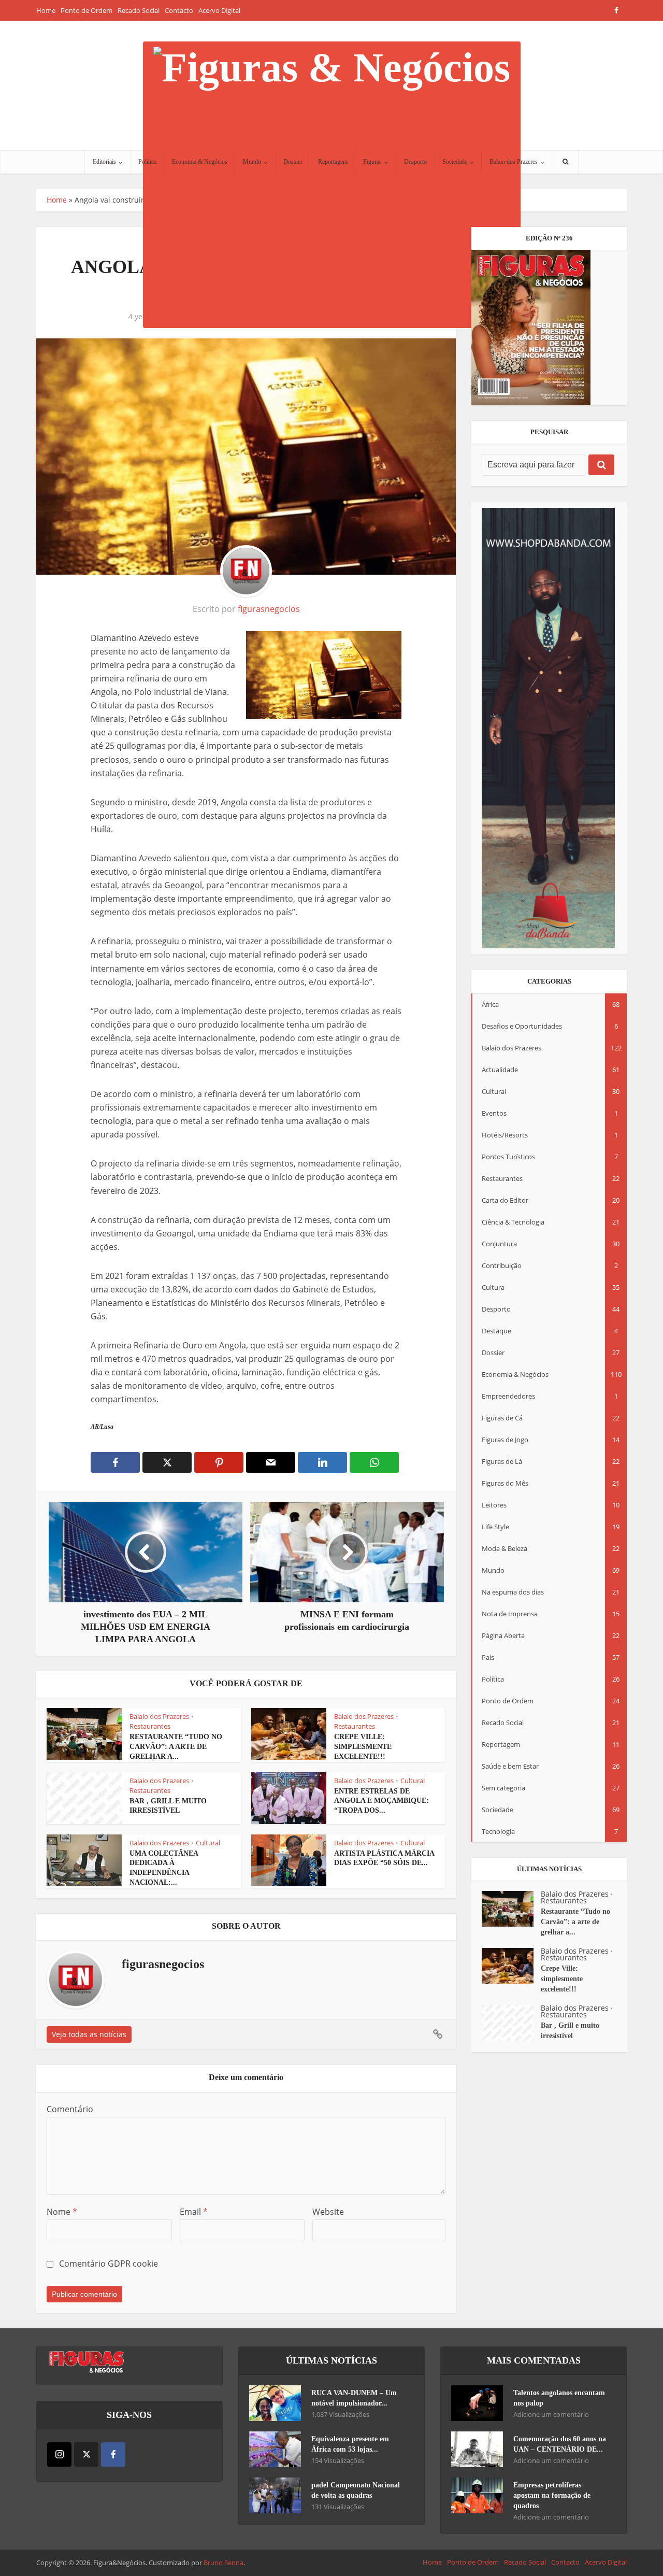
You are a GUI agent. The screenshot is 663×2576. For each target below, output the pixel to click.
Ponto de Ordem (87, 10)
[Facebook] (113, 2454)
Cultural (413, 1781)
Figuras (372, 162)
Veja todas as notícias (89, 2034)
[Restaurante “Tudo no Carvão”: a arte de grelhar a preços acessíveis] (511, 1909)
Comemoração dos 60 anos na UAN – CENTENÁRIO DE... (560, 2444)
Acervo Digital (219, 10)
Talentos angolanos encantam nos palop (559, 2398)
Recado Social (139, 10)
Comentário (70, 2109)
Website (328, 2212)
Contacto (179, 10)
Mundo (252, 162)
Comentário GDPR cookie (109, 2264)
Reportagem (333, 162)
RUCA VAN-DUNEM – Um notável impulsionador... (354, 2398)
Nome (62, 2212)
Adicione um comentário (551, 2415)
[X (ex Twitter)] (86, 2454)
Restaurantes (150, 1726)
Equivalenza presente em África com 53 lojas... (350, 2444)
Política (147, 162)
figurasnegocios (269, 609)
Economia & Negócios (200, 162)
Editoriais (104, 162)
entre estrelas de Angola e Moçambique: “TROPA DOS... (381, 1801)
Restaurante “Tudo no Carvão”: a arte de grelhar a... (176, 1747)
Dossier (293, 162)
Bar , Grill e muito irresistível (570, 2031)
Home (46, 10)
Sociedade (455, 162)
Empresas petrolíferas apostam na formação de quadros (552, 2495)
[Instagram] (59, 2454)
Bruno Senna (224, 2563)
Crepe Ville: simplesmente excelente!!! (363, 1747)
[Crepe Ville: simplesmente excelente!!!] (511, 1966)
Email (194, 2212)
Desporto (415, 162)
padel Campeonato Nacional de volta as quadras (356, 2490)
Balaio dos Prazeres (514, 162)
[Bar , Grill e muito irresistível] (511, 2023)
